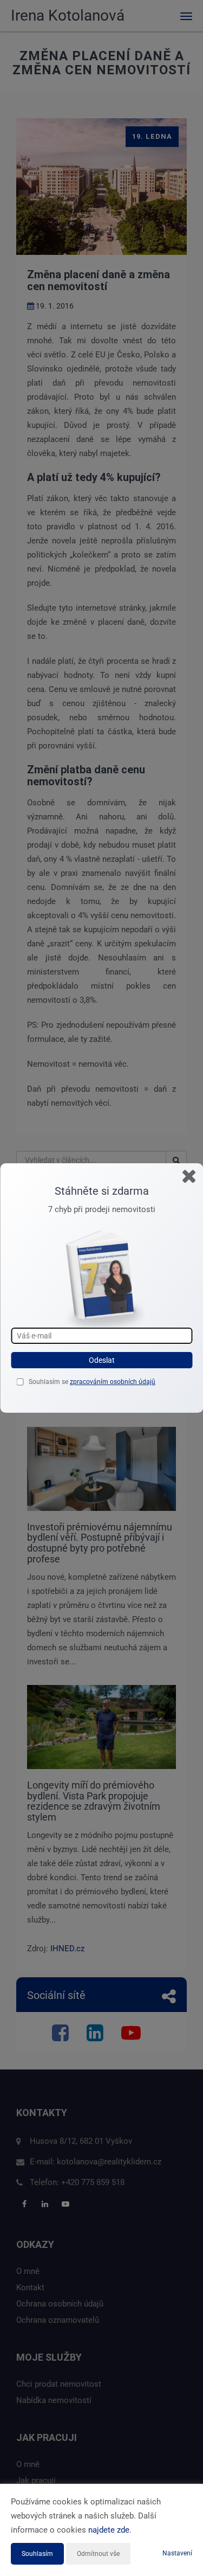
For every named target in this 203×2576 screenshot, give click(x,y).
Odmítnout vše (98, 2554)
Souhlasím (37, 2554)
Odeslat (102, 1360)
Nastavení (177, 2553)
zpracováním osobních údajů (113, 1382)
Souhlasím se (49, 1382)
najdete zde (109, 2530)
